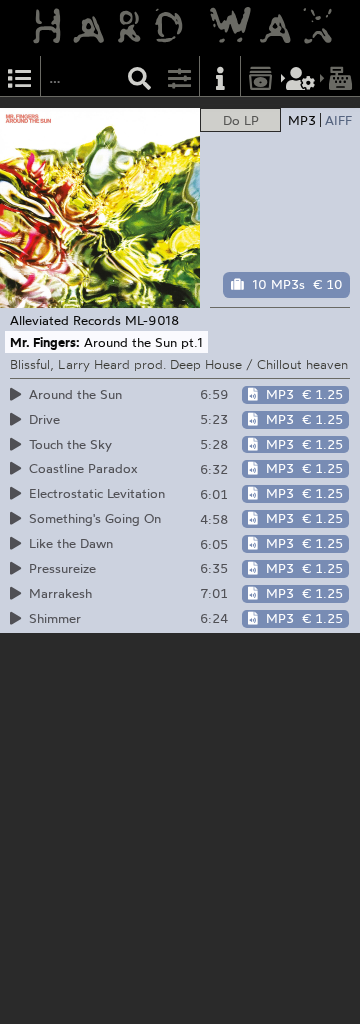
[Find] (140, 76)
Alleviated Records (65, 320)
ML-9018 (152, 320)
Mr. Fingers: (45, 342)
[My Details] (301, 76)
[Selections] (20, 76)
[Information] (220, 76)
